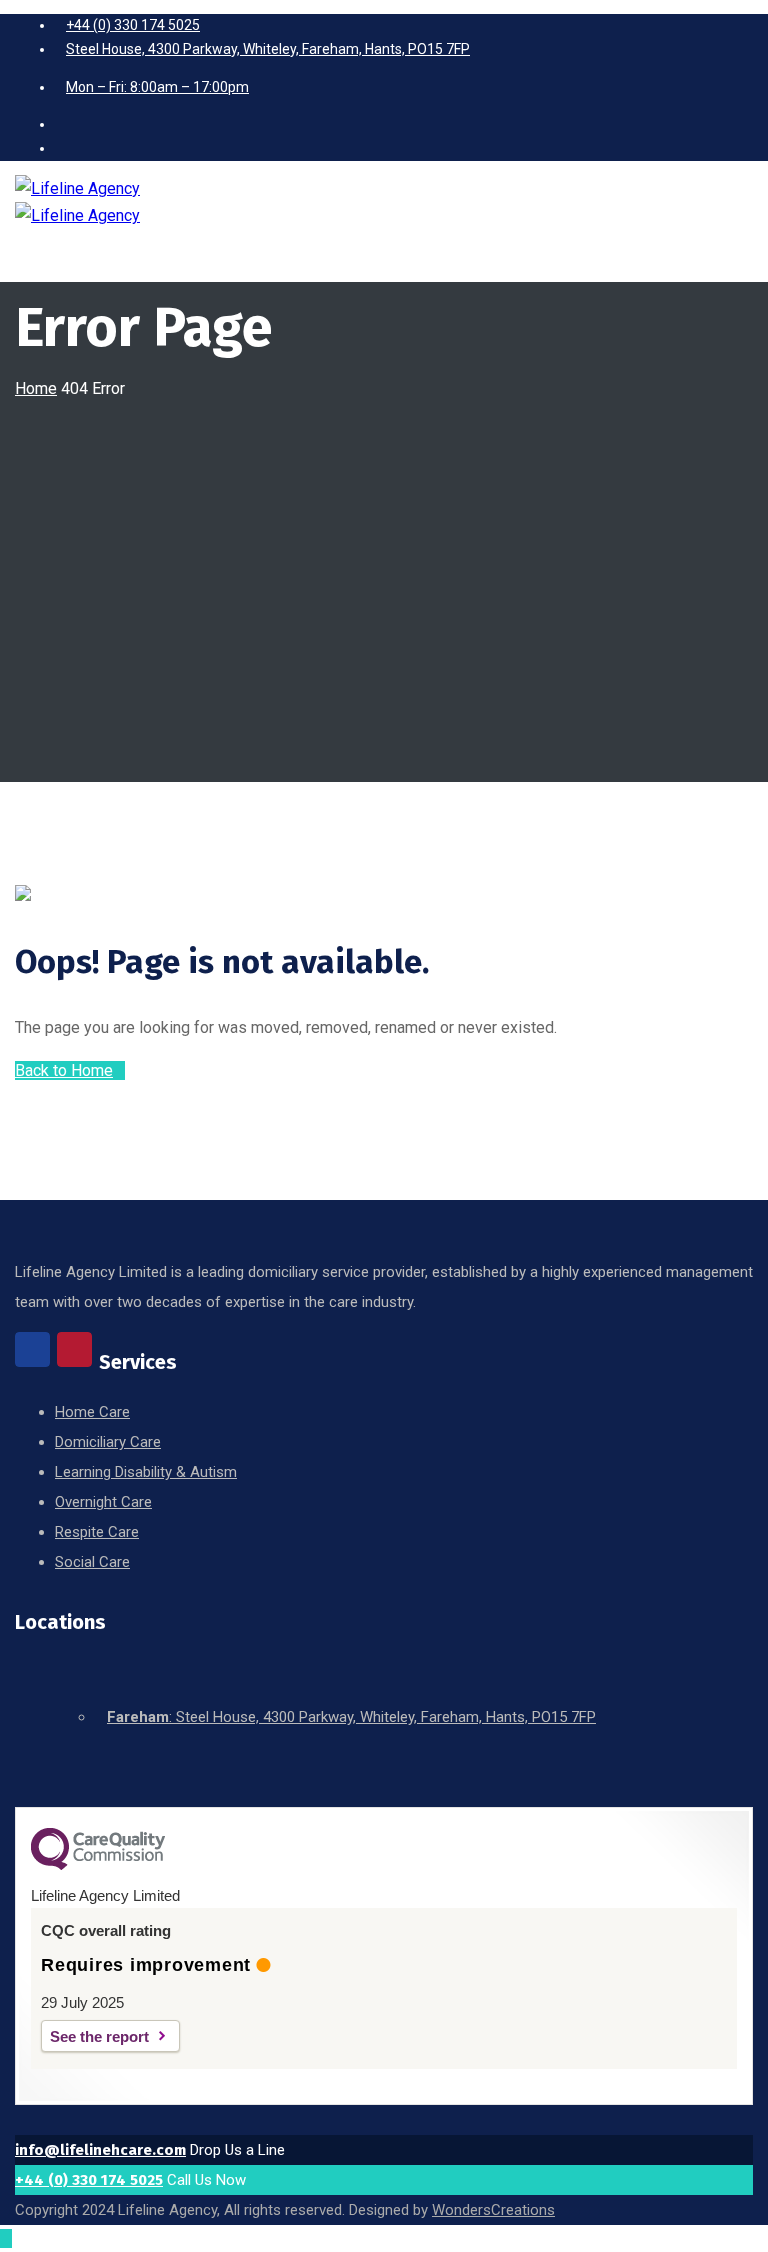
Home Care (92, 1412)
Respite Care (97, 1532)
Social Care (92, 1562)
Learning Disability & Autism (146, 1472)
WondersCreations (493, 2210)
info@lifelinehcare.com (100, 2150)
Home (36, 388)
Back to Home (64, 1070)
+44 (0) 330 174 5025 (89, 2180)
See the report (99, 2036)
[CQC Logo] (98, 1865)
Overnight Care (103, 1502)
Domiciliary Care (108, 1442)
